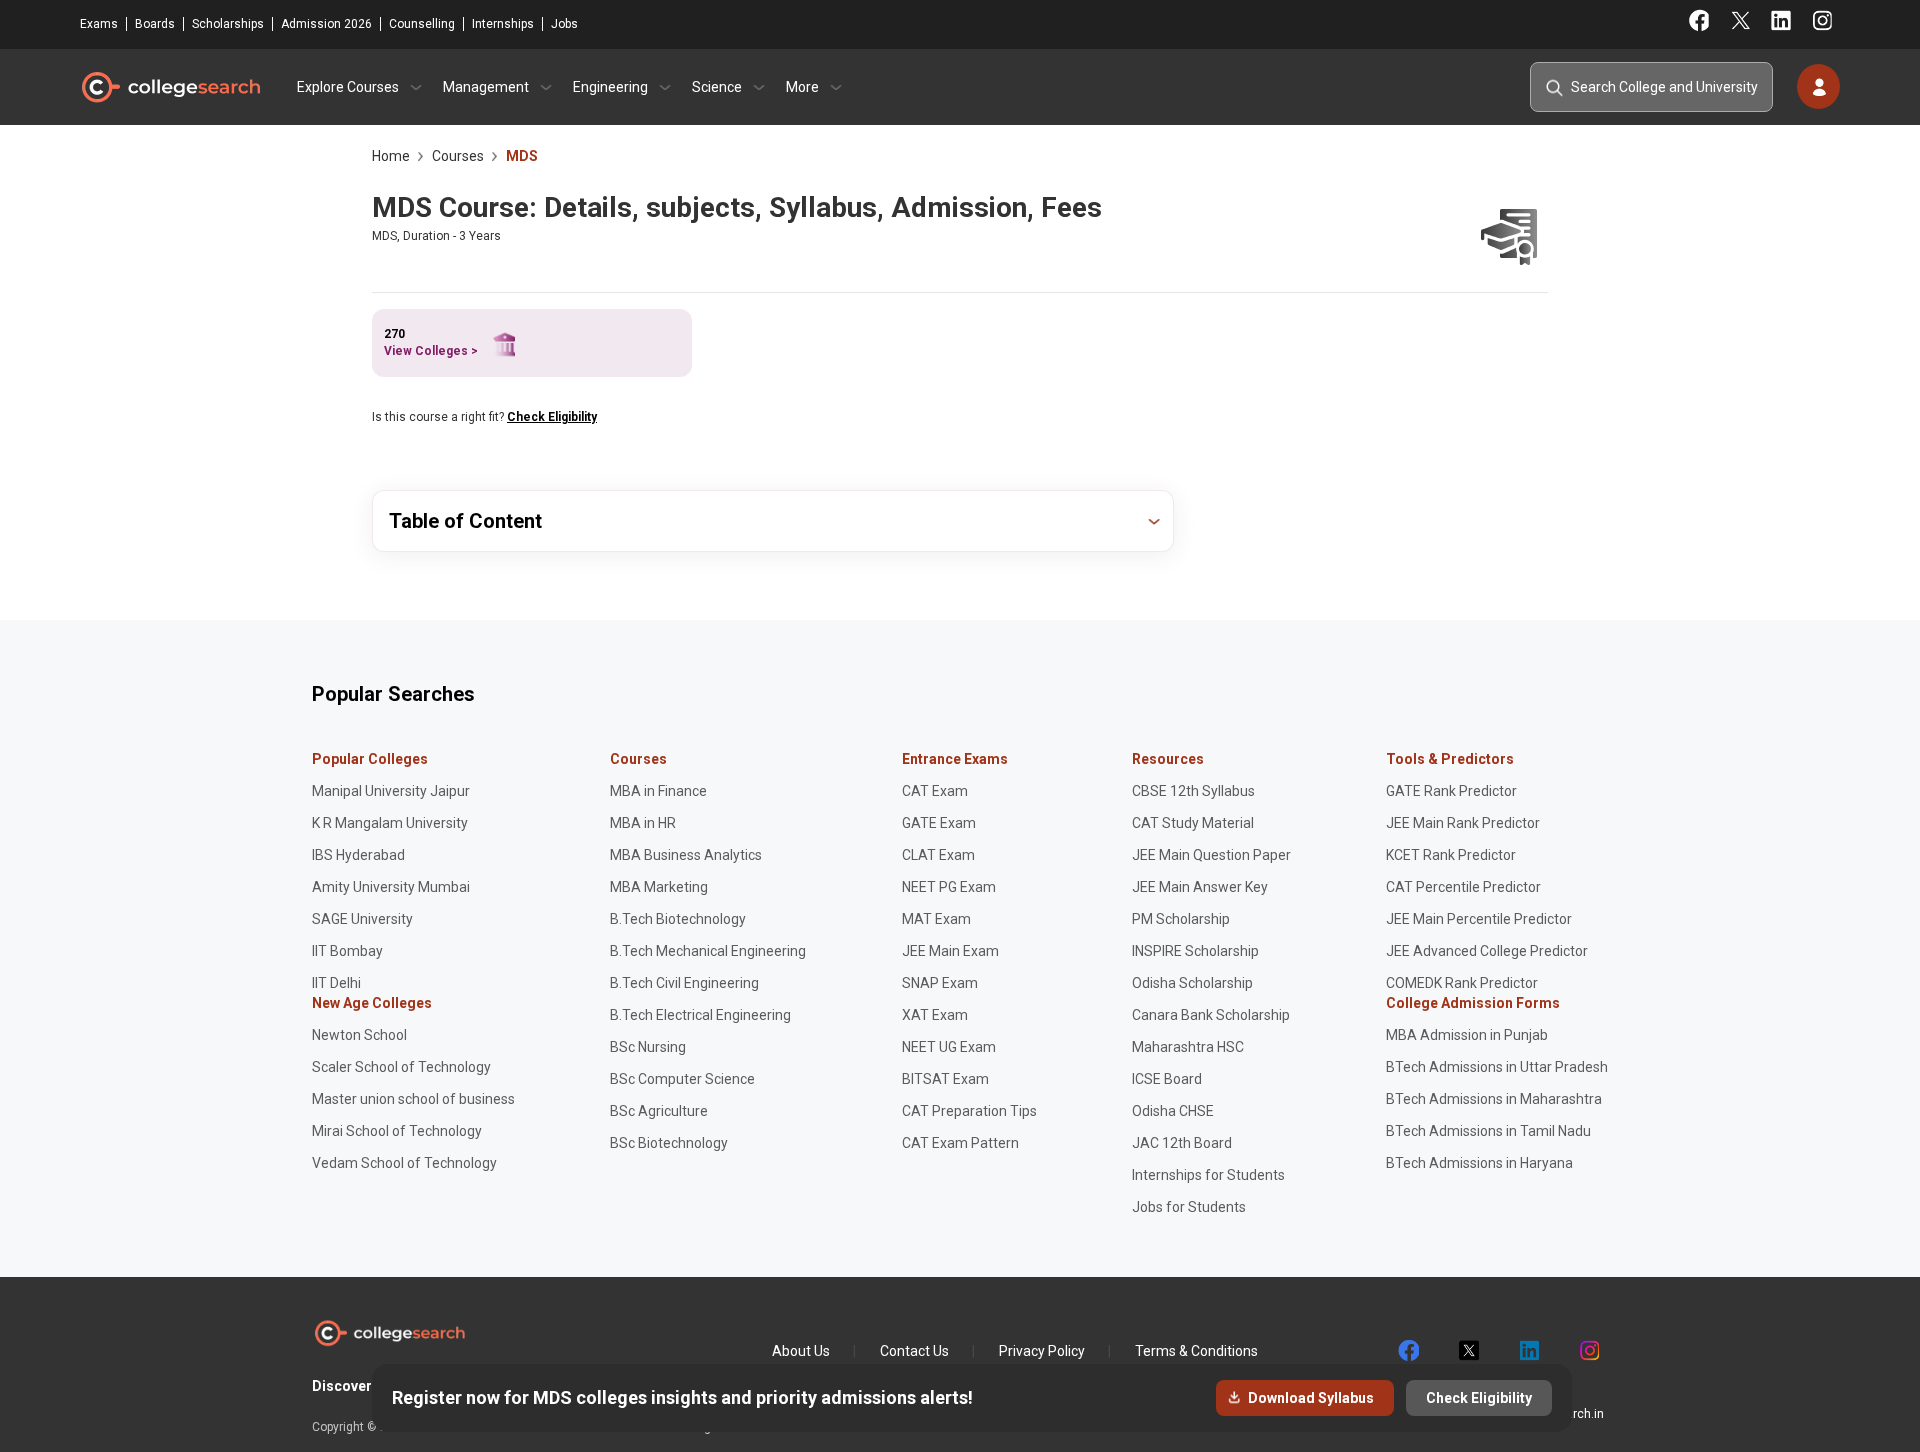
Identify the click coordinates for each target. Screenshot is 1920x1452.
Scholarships (228, 24)
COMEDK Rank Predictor (1462, 983)
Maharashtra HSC (1188, 1047)
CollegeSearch (170, 87)
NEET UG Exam (949, 1047)
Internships (503, 24)
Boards (155, 24)
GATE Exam (939, 823)
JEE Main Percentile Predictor (1479, 919)
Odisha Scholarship (1192, 983)
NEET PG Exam (949, 887)
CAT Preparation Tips (969, 1111)
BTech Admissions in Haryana (1479, 1163)
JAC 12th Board (1182, 1143)
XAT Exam (935, 1015)
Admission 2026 (326, 24)
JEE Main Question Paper (1211, 855)
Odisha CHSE (1173, 1111)
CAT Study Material (1193, 823)
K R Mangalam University (390, 823)
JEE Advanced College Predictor (1487, 951)
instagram (1588, 1351)
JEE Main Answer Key (1200, 887)
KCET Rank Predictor (1451, 855)
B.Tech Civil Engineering (684, 983)
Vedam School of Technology (404, 1163)
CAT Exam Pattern (960, 1143)
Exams (99, 24)
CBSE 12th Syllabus (1193, 791)
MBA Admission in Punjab (1467, 1035)
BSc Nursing (648, 1047)
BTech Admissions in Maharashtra (1494, 1099)
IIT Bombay (347, 951)
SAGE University (362, 919)
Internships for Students (1208, 1175)
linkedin (1528, 1351)
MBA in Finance (658, 791)
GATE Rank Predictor (1451, 791)
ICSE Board (1167, 1079)
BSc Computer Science (682, 1079)
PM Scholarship (1181, 919)
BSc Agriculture (659, 1111)
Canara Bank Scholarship (1211, 1015)
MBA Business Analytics (686, 855)
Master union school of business (413, 1099)
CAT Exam (935, 791)
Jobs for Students (1189, 1207)
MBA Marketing (659, 887)
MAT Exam (936, 919)
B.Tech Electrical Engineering (700, 1015)
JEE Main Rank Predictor (1463, 823)
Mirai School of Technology (397, 1131)
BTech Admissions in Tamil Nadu (1488, 1131)
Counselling (422, 24)
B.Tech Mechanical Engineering (708, 951)
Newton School (359, 1035)
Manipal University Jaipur (391, 791)
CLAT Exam (938, 855)
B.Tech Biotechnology (678, 919)
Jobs (564, 24)
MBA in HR (643, 823)
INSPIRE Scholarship (1195, 951)
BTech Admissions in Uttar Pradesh (1497, 1067)
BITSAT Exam (945, 1079)
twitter (1468, 1351)
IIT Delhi (336, 983)
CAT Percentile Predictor (1463, 887)
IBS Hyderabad (358, 855)
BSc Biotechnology (669, 1143)
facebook (1408, 1351)
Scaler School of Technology (401, 1067)
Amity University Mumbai (391, 887)
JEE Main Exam (950, 951)
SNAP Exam (940, 983)
